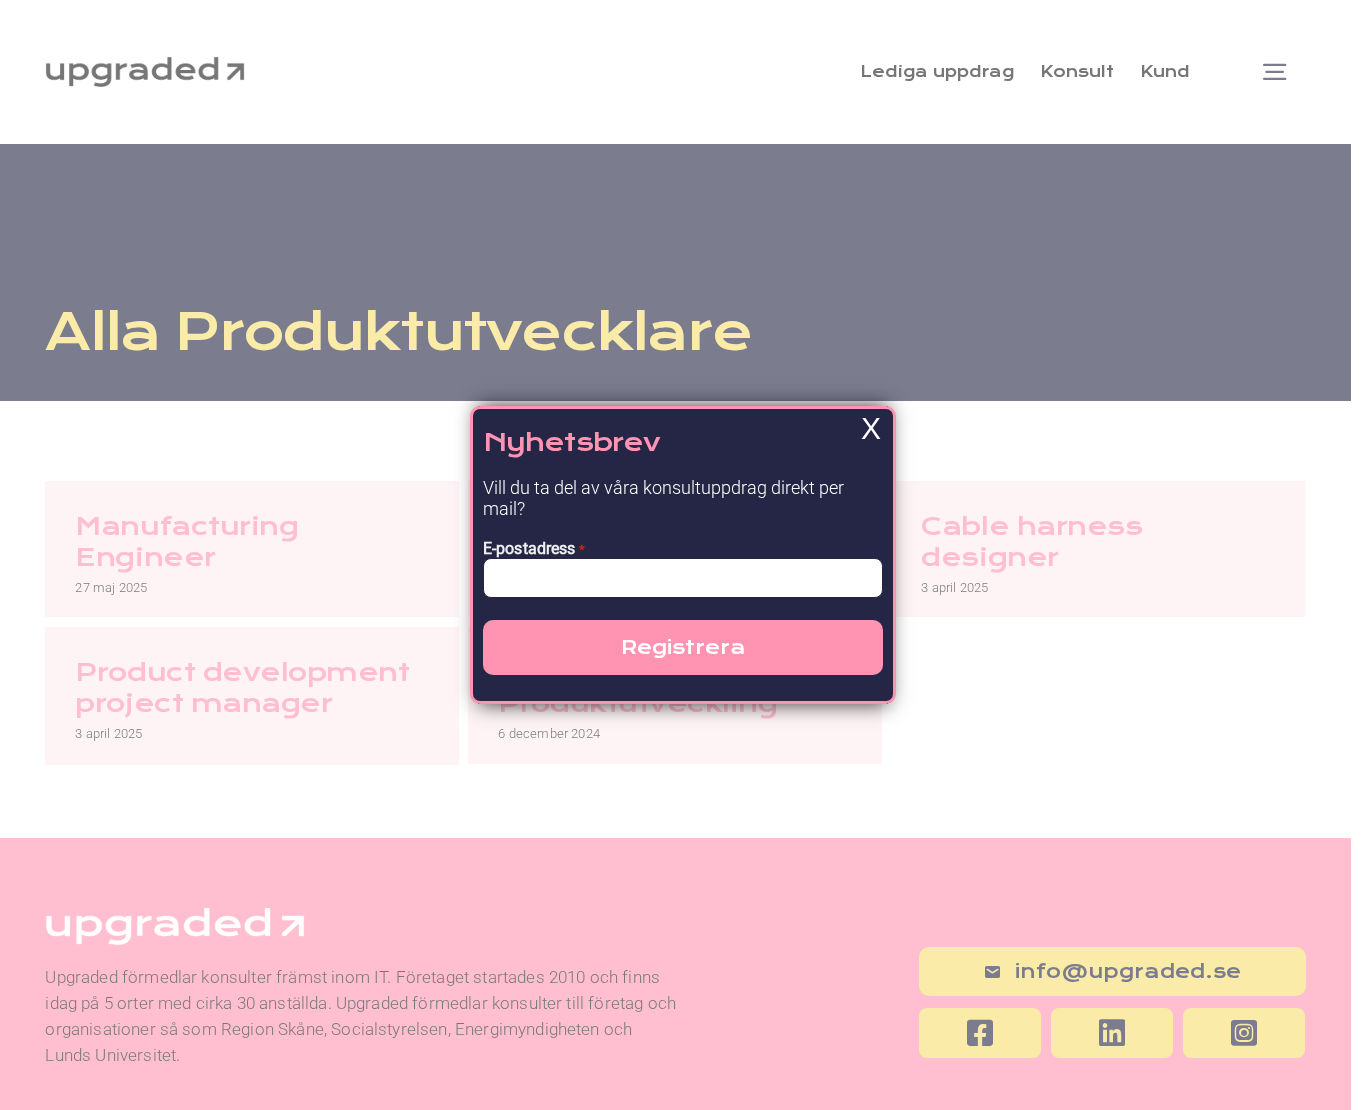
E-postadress (534, 548)
